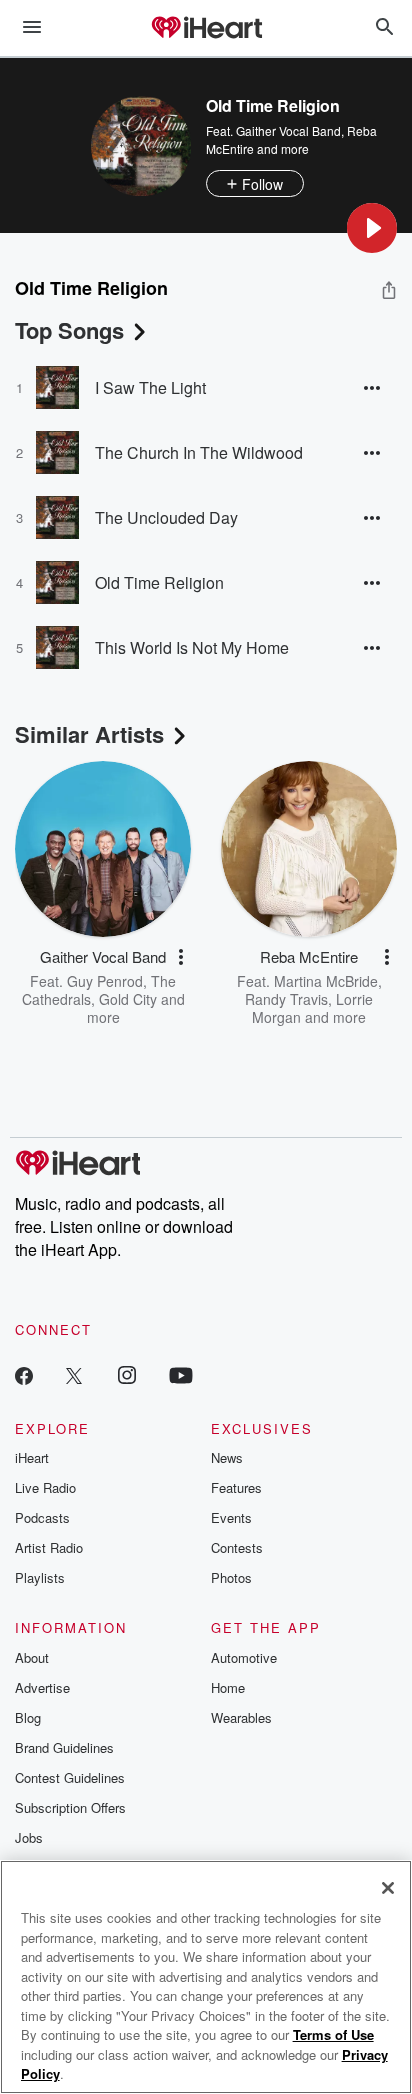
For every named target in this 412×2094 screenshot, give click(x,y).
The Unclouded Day (166, 517)
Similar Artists (89, 734)
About (32, 1657)
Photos (231, 1577)
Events (231, 1517)
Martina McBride (326, 981)
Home (228, 1687)
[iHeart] (206, 29)
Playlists (40, 1577)
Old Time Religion (159, 582)
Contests (237, 1547)
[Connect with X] (74, 1374)
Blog (28, 1717)
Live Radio (45, 1487)
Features (236, 1487)
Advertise (42, 1687)
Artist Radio (49, 1547)
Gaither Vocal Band (288, 130)
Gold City (128, 999)
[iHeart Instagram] (127, 1374)
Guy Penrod (105, 981)
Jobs (29, 1837)
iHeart (32, 1457)
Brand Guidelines (64, 1747)
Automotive (244, 1657)
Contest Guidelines (70, 1777)
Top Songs (69, 330)
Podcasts (42, 1517)
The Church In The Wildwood (199, 452)
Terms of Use (333, 2034)
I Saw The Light (150, 387)
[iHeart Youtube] (181, 1374)
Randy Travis (286, 999)
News (227, 1457)
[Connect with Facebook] (24, 1374)
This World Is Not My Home (192, 647)
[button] (372, 228)
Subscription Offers (70, 1807)
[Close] (388, 1888)
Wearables (241, 1717)
